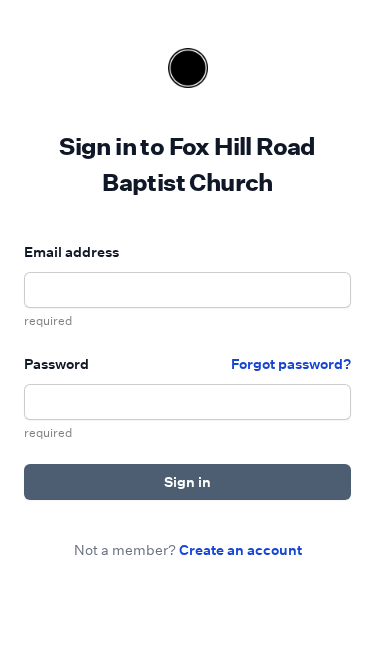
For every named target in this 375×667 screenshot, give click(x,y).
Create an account (240, 549)
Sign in (187, 481)
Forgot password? (291, 363)
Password (56, 363)
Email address (71, 251)
